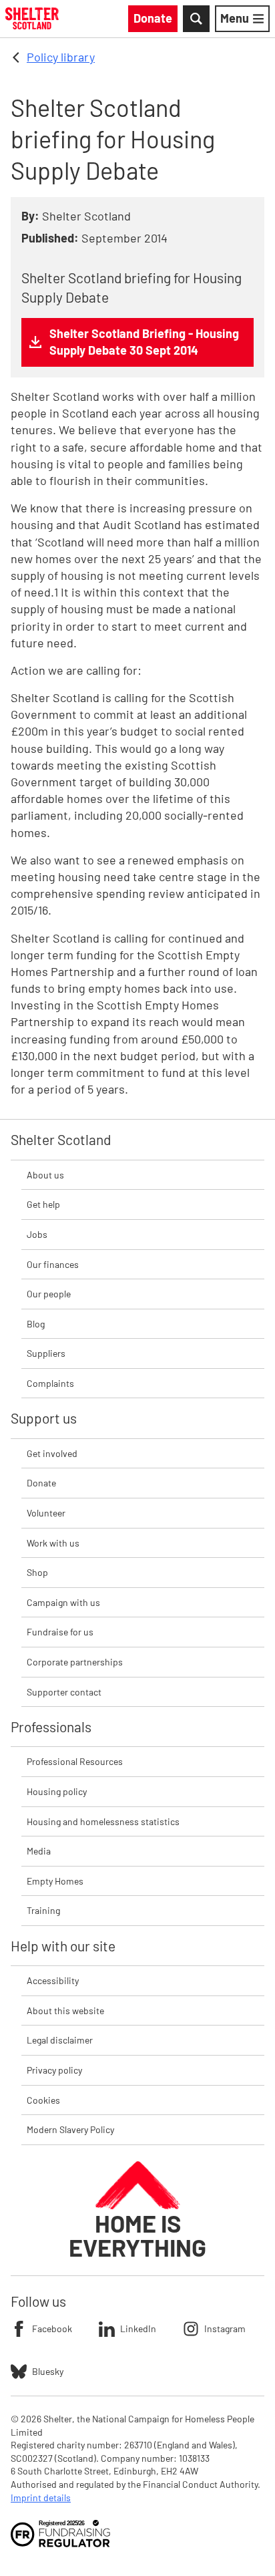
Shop (37, 1572)
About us (45, 1175)
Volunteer (46, 1513)
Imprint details (41, 2498)
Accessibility (53, 1980)
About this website (65, 2010)
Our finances (53, 1264)
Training (43, 1910)
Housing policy (57, 1791)
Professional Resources (75, 1761)
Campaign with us (63, 1602)
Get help (43, 1204)
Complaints (50, 1383)
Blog (36, 1324)
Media (39, 1851)
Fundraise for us (60, 1632)
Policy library (61, 57)
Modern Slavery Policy (70, 2129)
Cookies (43, 2100)
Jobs (37, 1234)
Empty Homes (55, 1881)
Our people (49, 1294)
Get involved (52, 1453)
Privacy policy (54, 2070)
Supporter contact (64, 1692)
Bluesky (48, 2371)
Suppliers (46, 1353)
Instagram (225, 2328)
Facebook (52, 2328)
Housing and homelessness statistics (103, 1821)
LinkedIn (138, 2328)
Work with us (53, 1543)
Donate (41, 1483)
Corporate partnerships (75, 1662)
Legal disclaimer (60, 2040)
